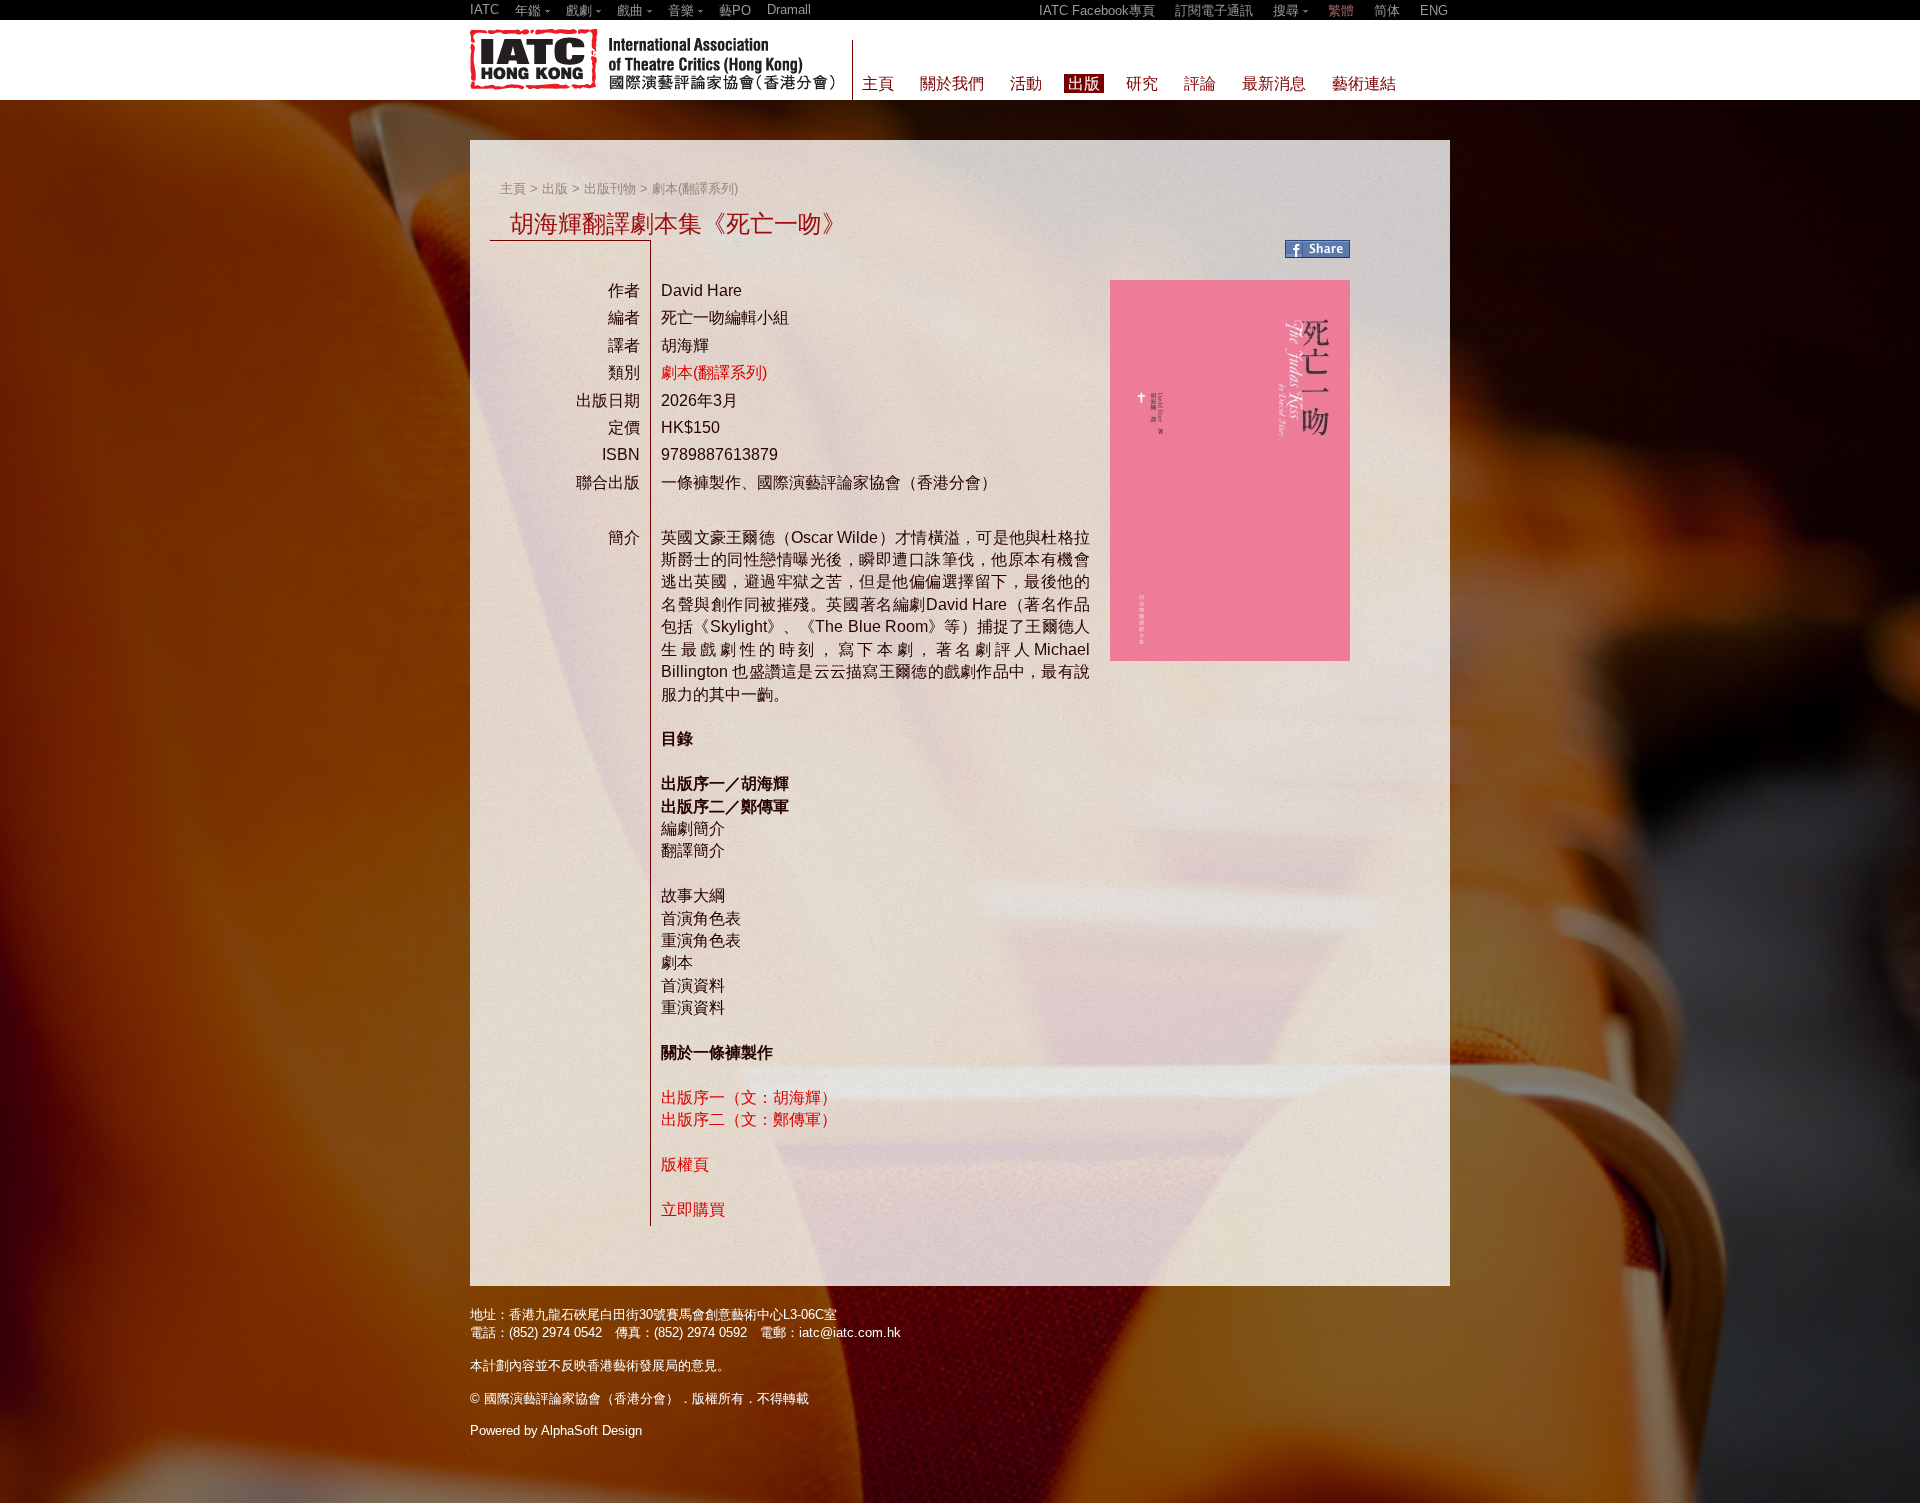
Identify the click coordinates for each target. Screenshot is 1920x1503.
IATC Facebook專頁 (1097, 10)
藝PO (735, 10)
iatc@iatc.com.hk (850, 1332)
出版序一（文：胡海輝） (749, 1097)
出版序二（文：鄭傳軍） (749, 1119)
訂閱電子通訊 (1214, 10)
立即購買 (693, 1209)
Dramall (789, 9)
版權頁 (685, 1164)
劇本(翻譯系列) (695, 188)
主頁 (513, 188)
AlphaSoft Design (591, 1430)
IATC (484, 9)
